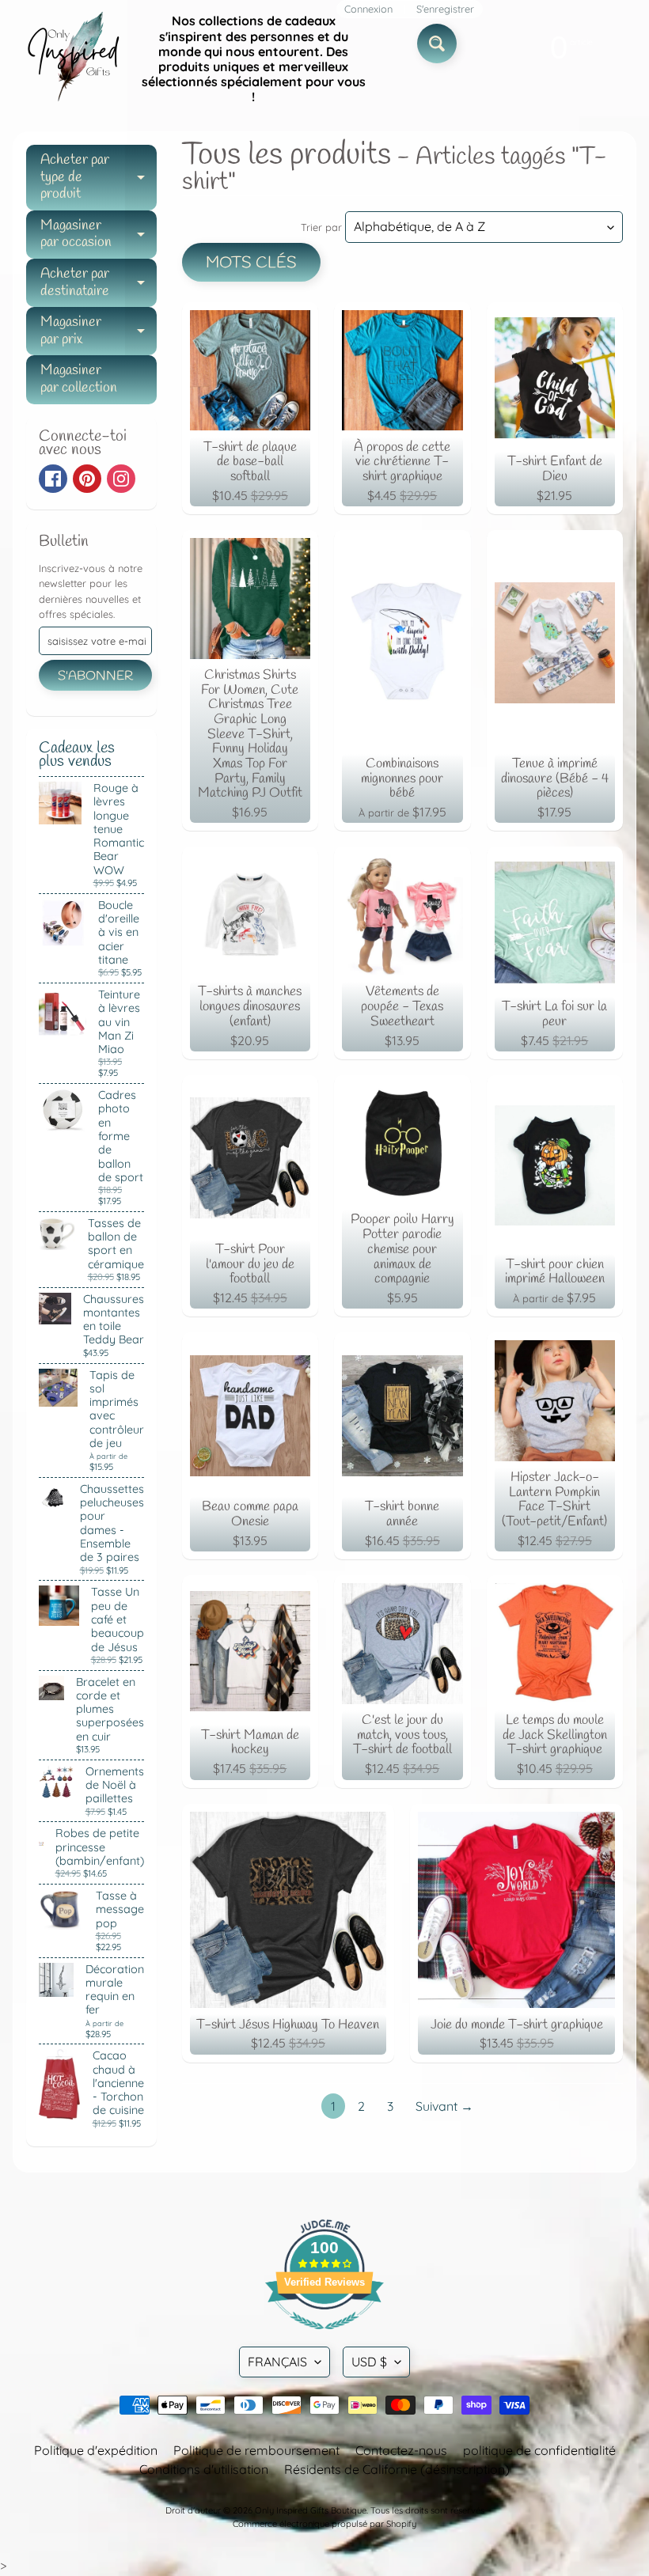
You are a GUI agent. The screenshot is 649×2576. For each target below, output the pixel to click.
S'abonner (95, 676)
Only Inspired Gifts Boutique (311, 2510)
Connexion (368, 9)
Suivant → (444, 2106)
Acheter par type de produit (99, 177)
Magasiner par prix (99, 332)
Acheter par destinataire (99, 284)
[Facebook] (53, 479)
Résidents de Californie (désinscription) (397, 2469)
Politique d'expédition (96, 2450)
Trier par (321, 227)
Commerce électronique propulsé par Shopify (324, 2524)
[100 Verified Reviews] (324, 2337)
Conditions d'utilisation (204, 2469)
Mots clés (251, 263)
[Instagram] (121, 479)
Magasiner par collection (79, 379)
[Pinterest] (87, 479)
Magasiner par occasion (99, 235)
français (277, 2362)
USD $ (369, 2362)
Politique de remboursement (256, 2450)
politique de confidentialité (539, 2450)
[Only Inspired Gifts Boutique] (72, 59)
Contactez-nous (401, 2450)
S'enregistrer (445, 9)
